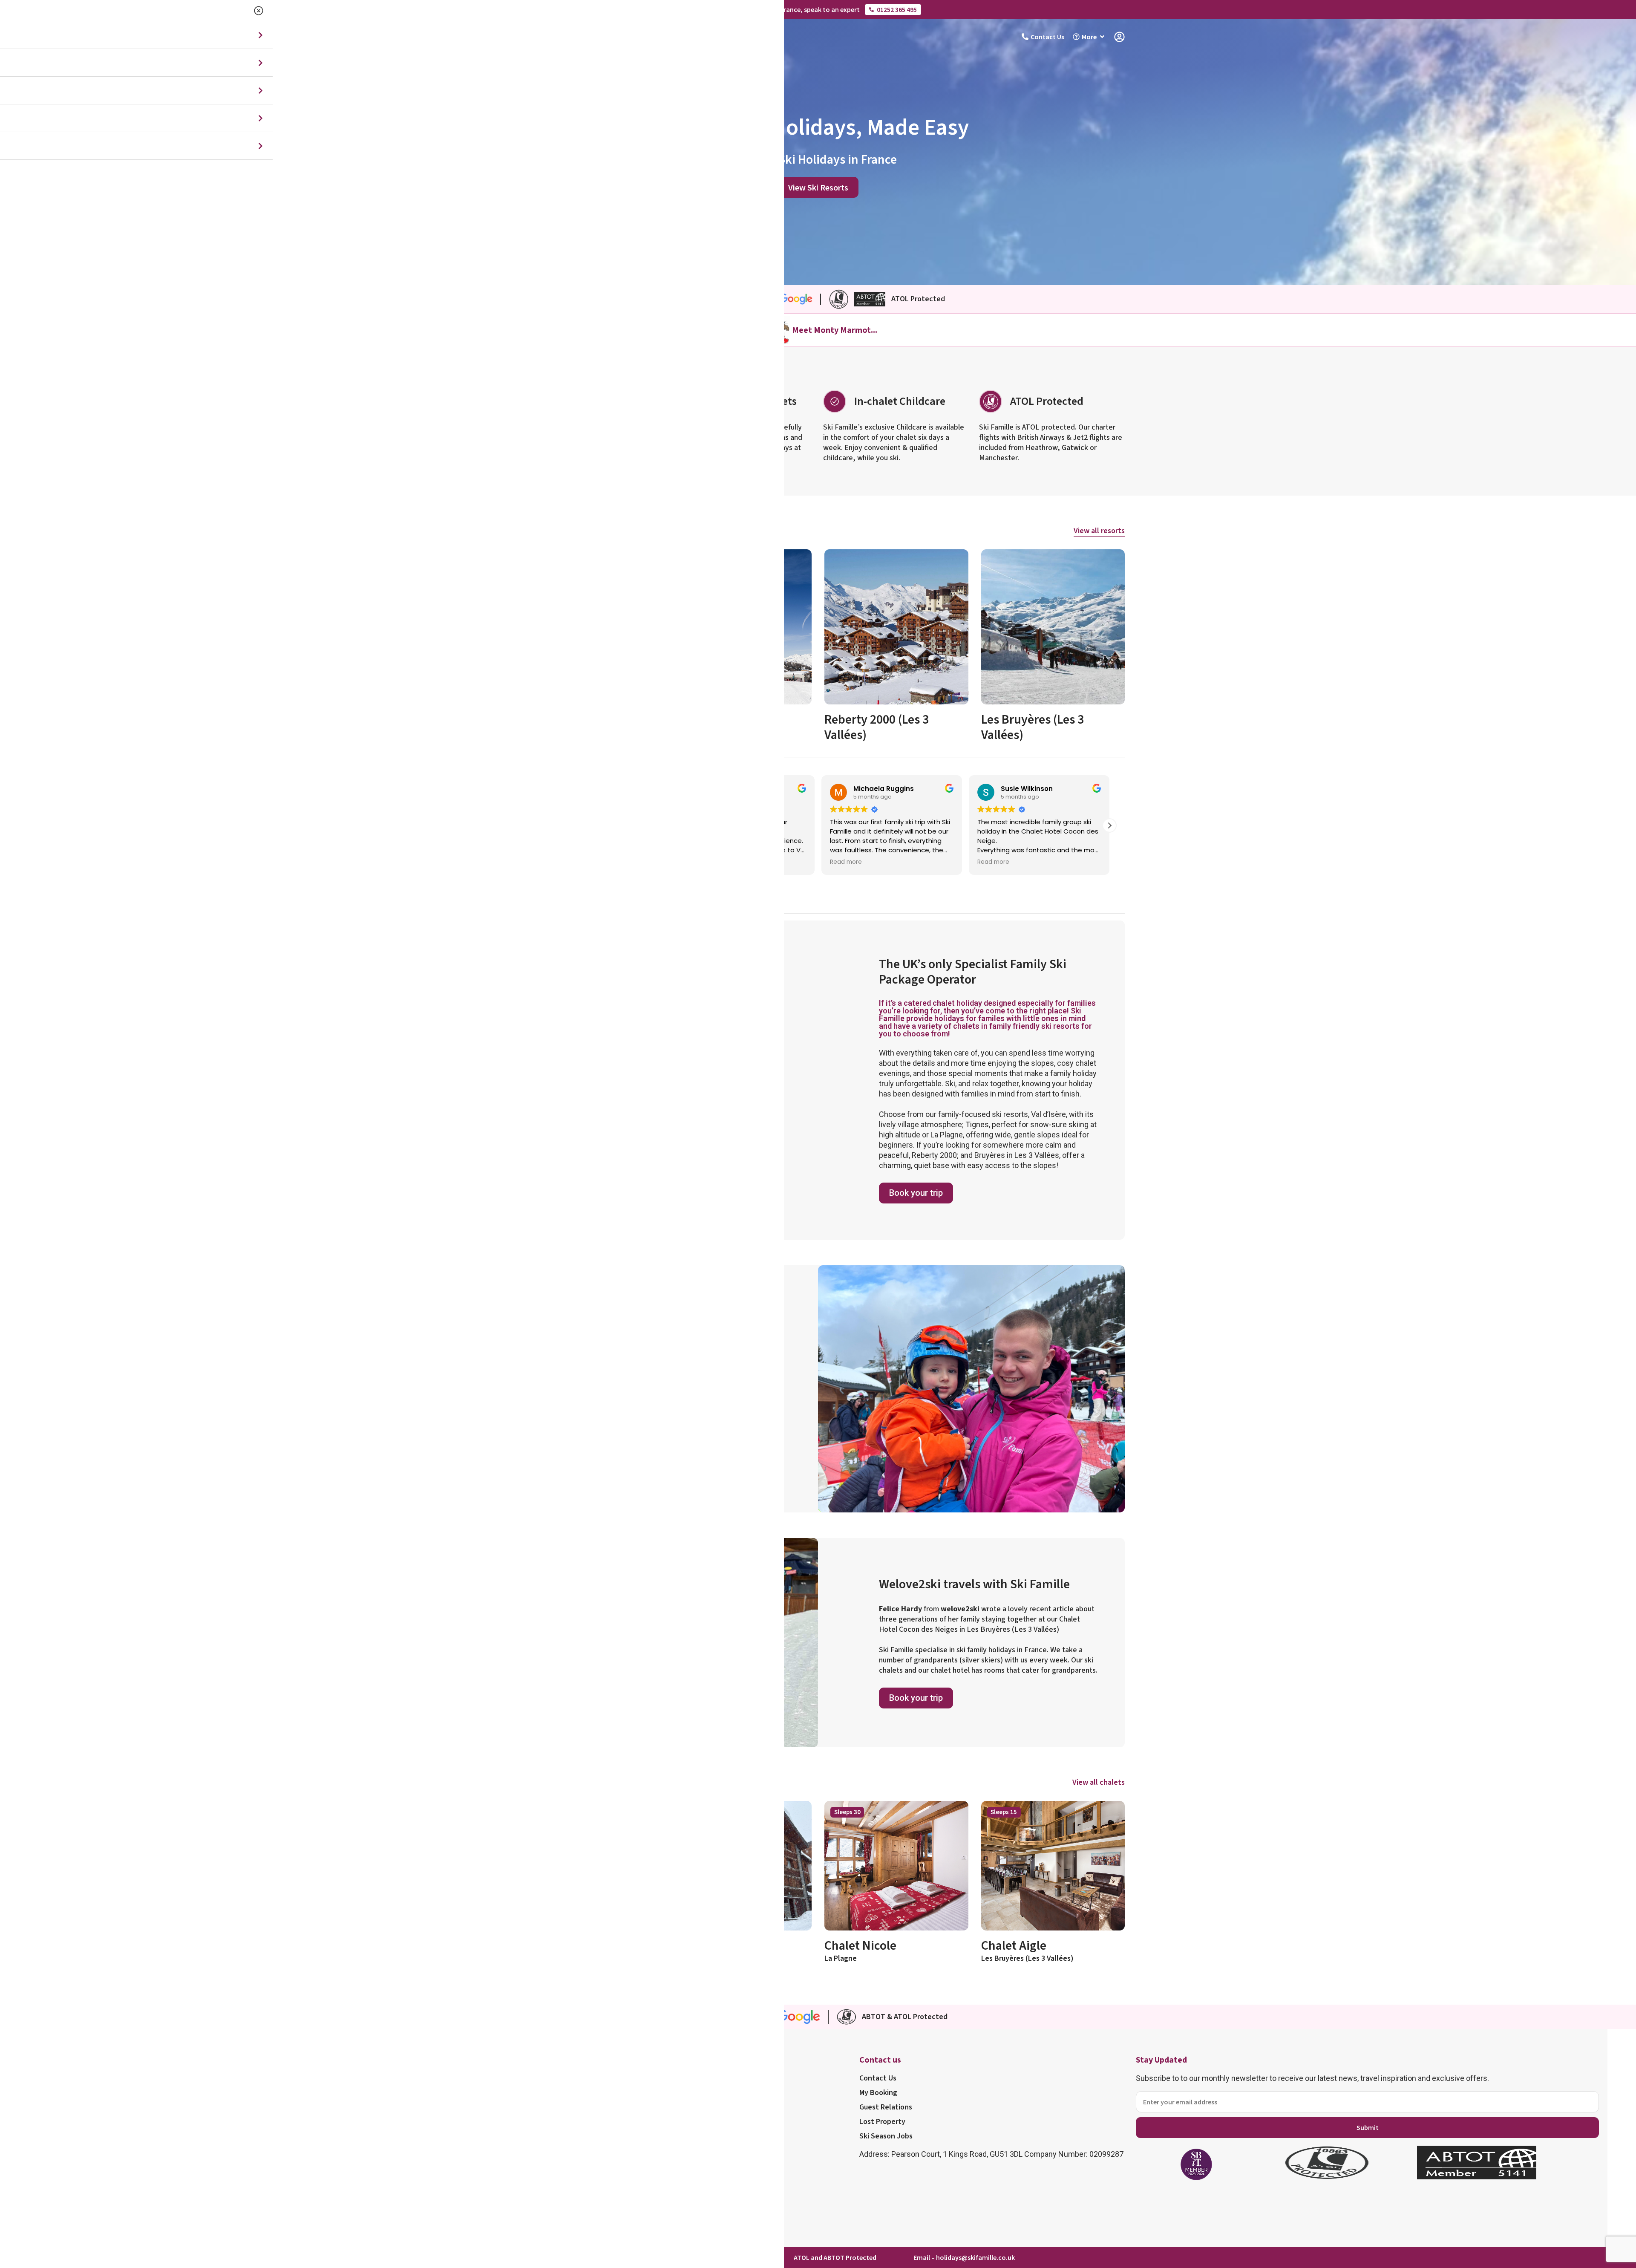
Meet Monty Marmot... (835, 330)
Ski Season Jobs (886, 2136)
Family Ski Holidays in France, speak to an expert (787, 9)
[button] (1109, 825)
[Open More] (1102, 37)
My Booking (878, 2093)
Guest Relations (886, 2107)
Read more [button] (846, 862)
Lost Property (882, 2122)
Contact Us (878, 2078)
